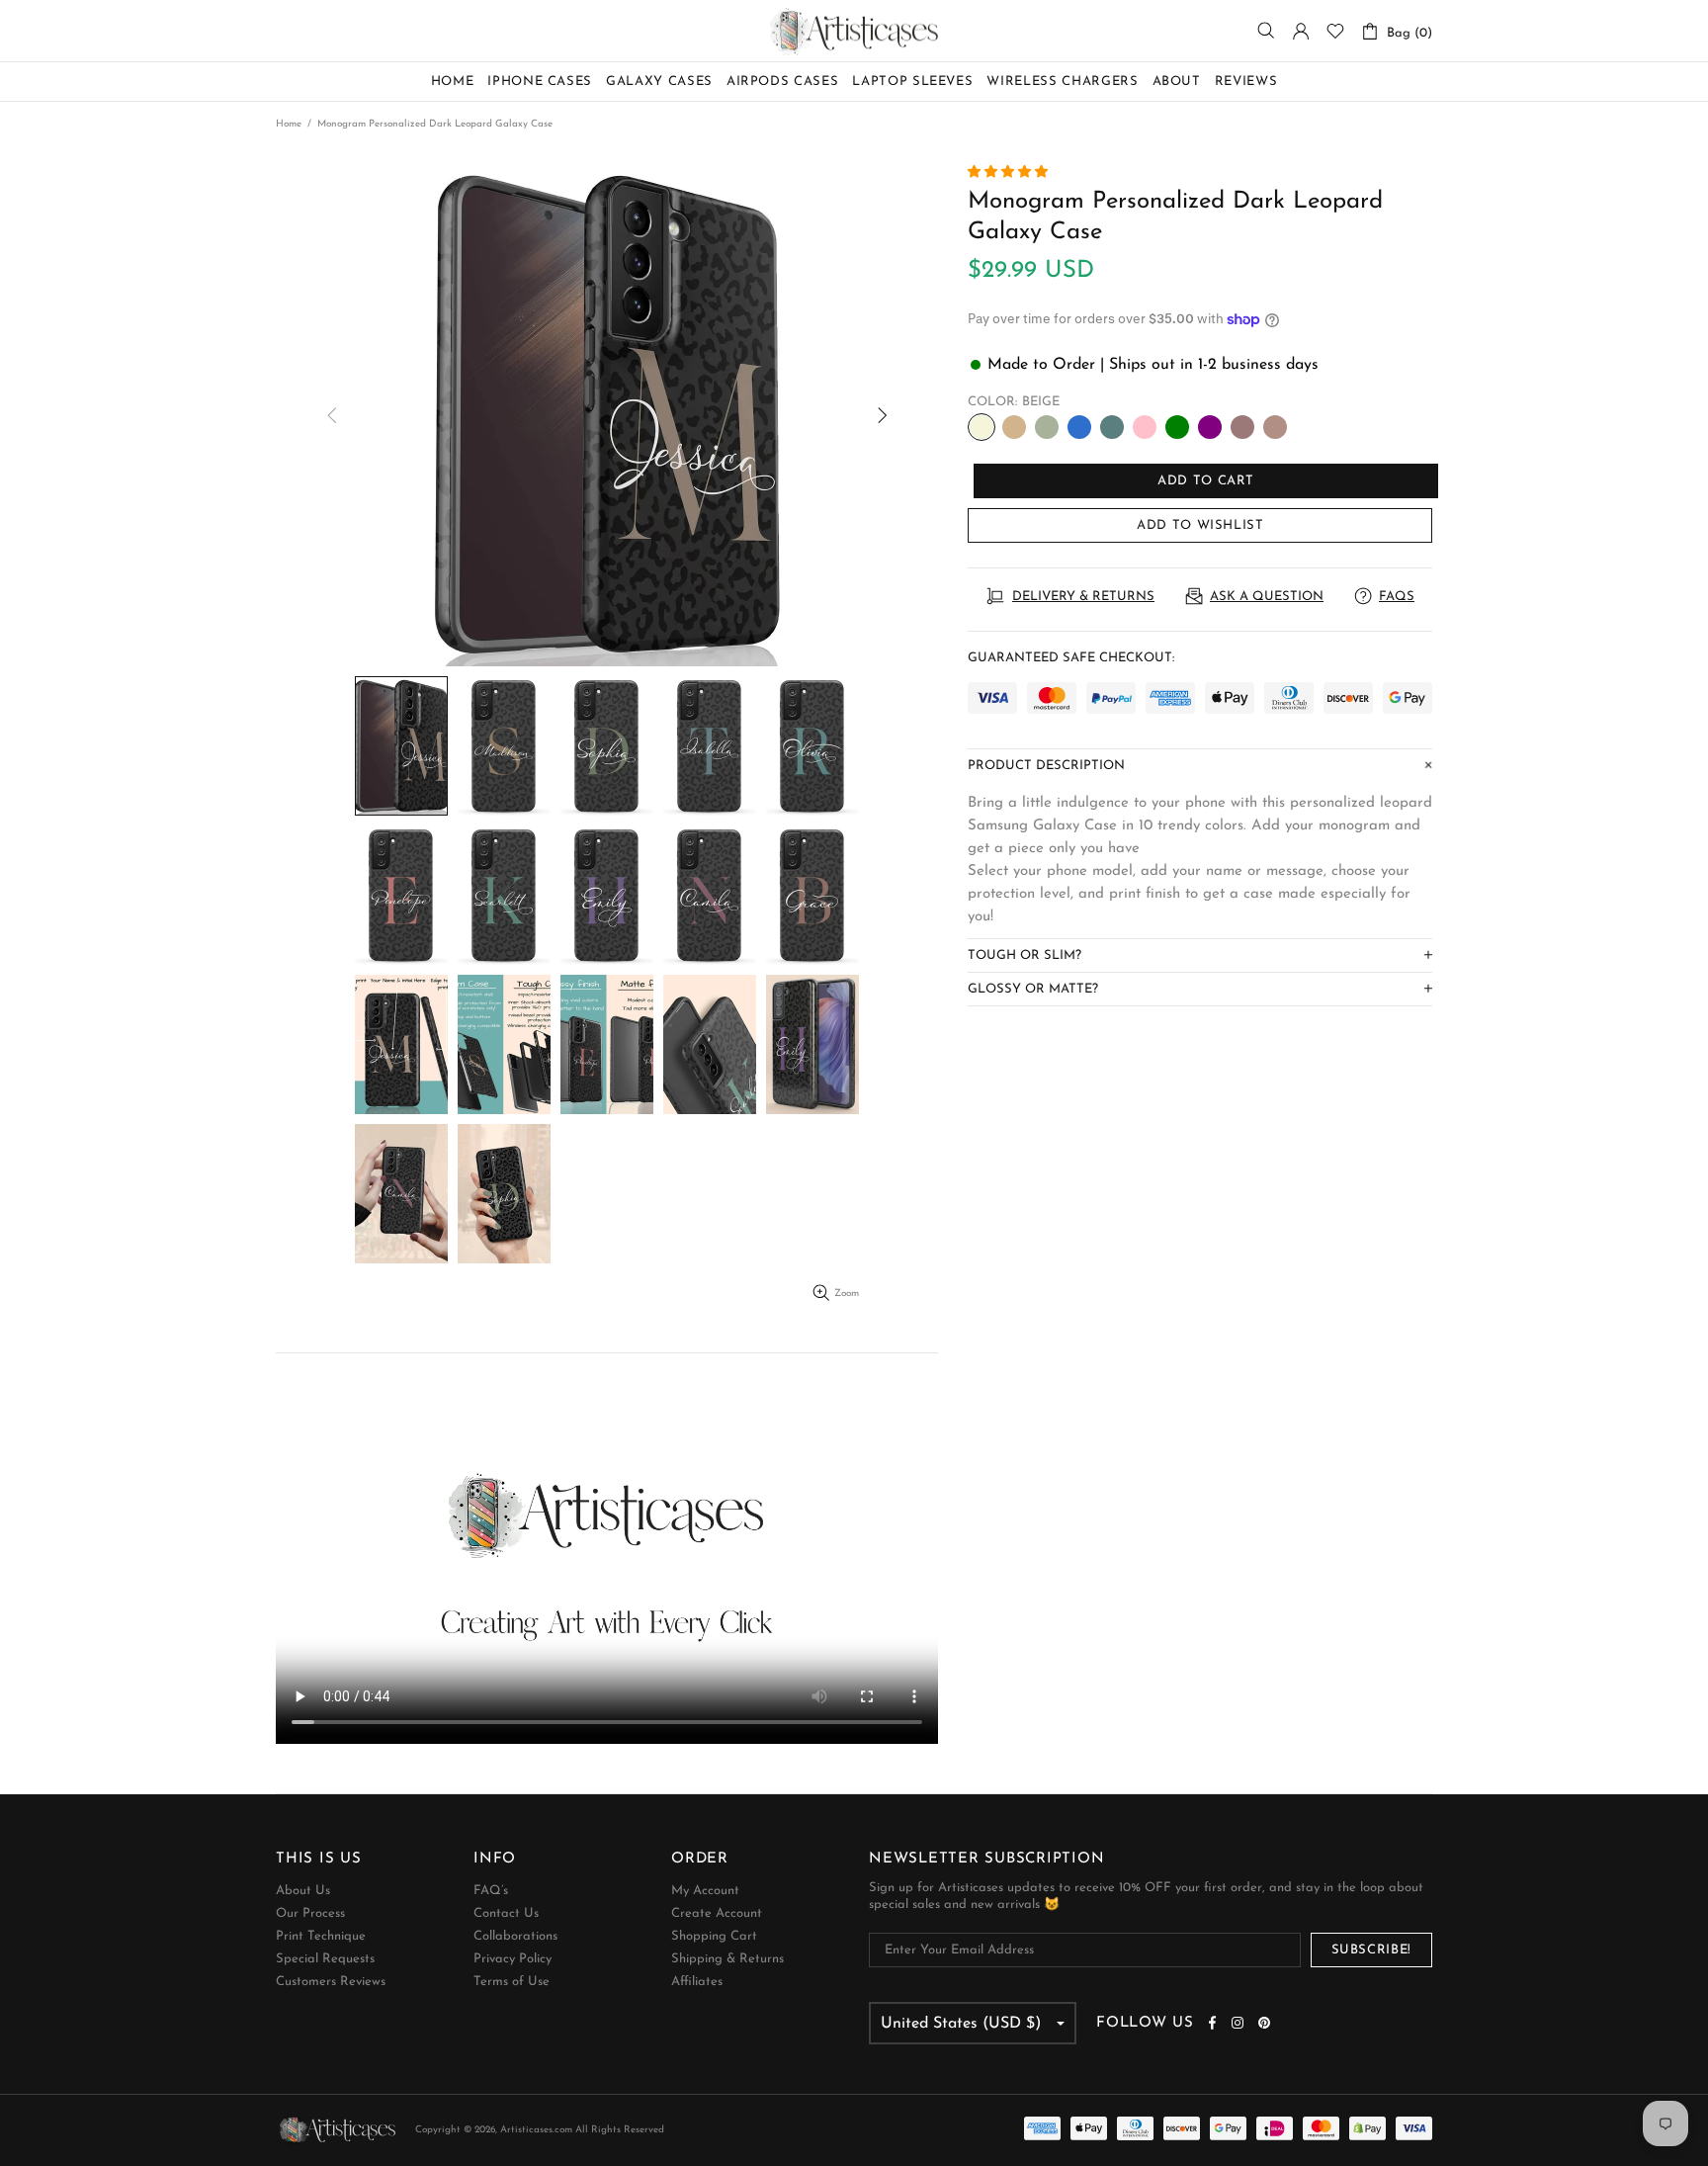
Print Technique (321, 1936)
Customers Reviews (331, 1982)
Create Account (717, 1913)
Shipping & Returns (727, 1959)
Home (289, 124)
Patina (1112, 427)
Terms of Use (512, 1982)
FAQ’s (491, 1891)
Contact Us (506, 1913)
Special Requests (325, 1959)
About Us (303, 1891)
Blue (1079, 427)
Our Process (310, 1913)
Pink (1145, 427)
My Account (705, 1891)
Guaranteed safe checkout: (1071, 658)
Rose (1242, 427)
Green (1177, 427)
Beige (982, 427)
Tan (1014, 427)
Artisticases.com (854, 31)
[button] (1010, 173)
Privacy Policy (512, 1959)
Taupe (1275, 427)
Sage (1047, 427)
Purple (1210, 427)
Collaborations (515, 1936)
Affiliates (697, 1982)
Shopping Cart (714, 1936)
